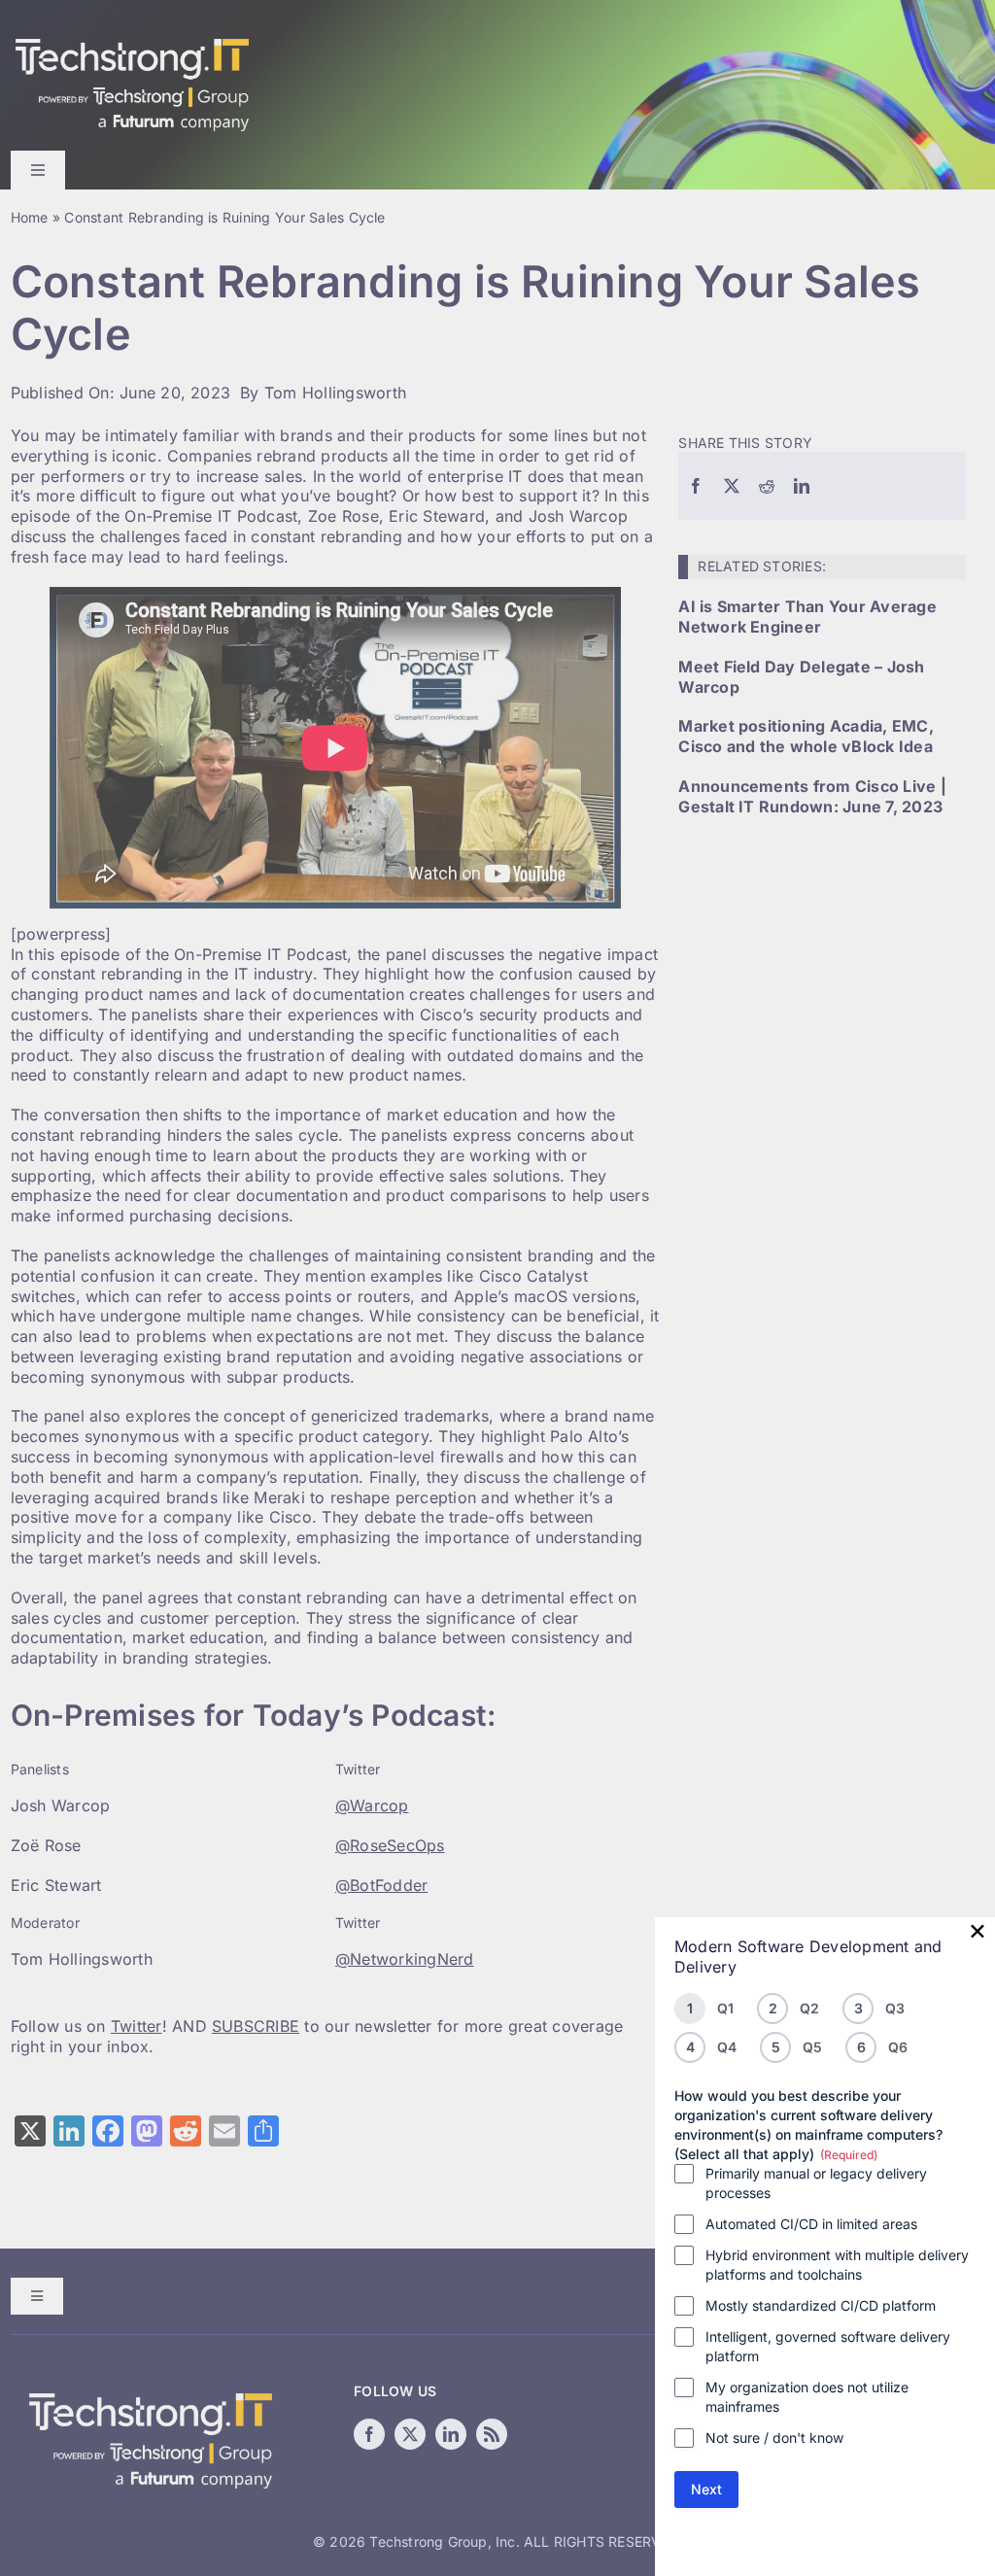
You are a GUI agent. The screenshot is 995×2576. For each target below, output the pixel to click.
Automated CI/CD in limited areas (811, 2224)
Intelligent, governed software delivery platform (828, 2346)
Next (706, 2489)
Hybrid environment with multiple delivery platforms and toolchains (837, 2265)
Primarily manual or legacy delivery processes (816, 2183)
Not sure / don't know (774, 2438)
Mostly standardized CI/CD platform (821, 2305)
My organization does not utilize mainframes (807, 2397)
